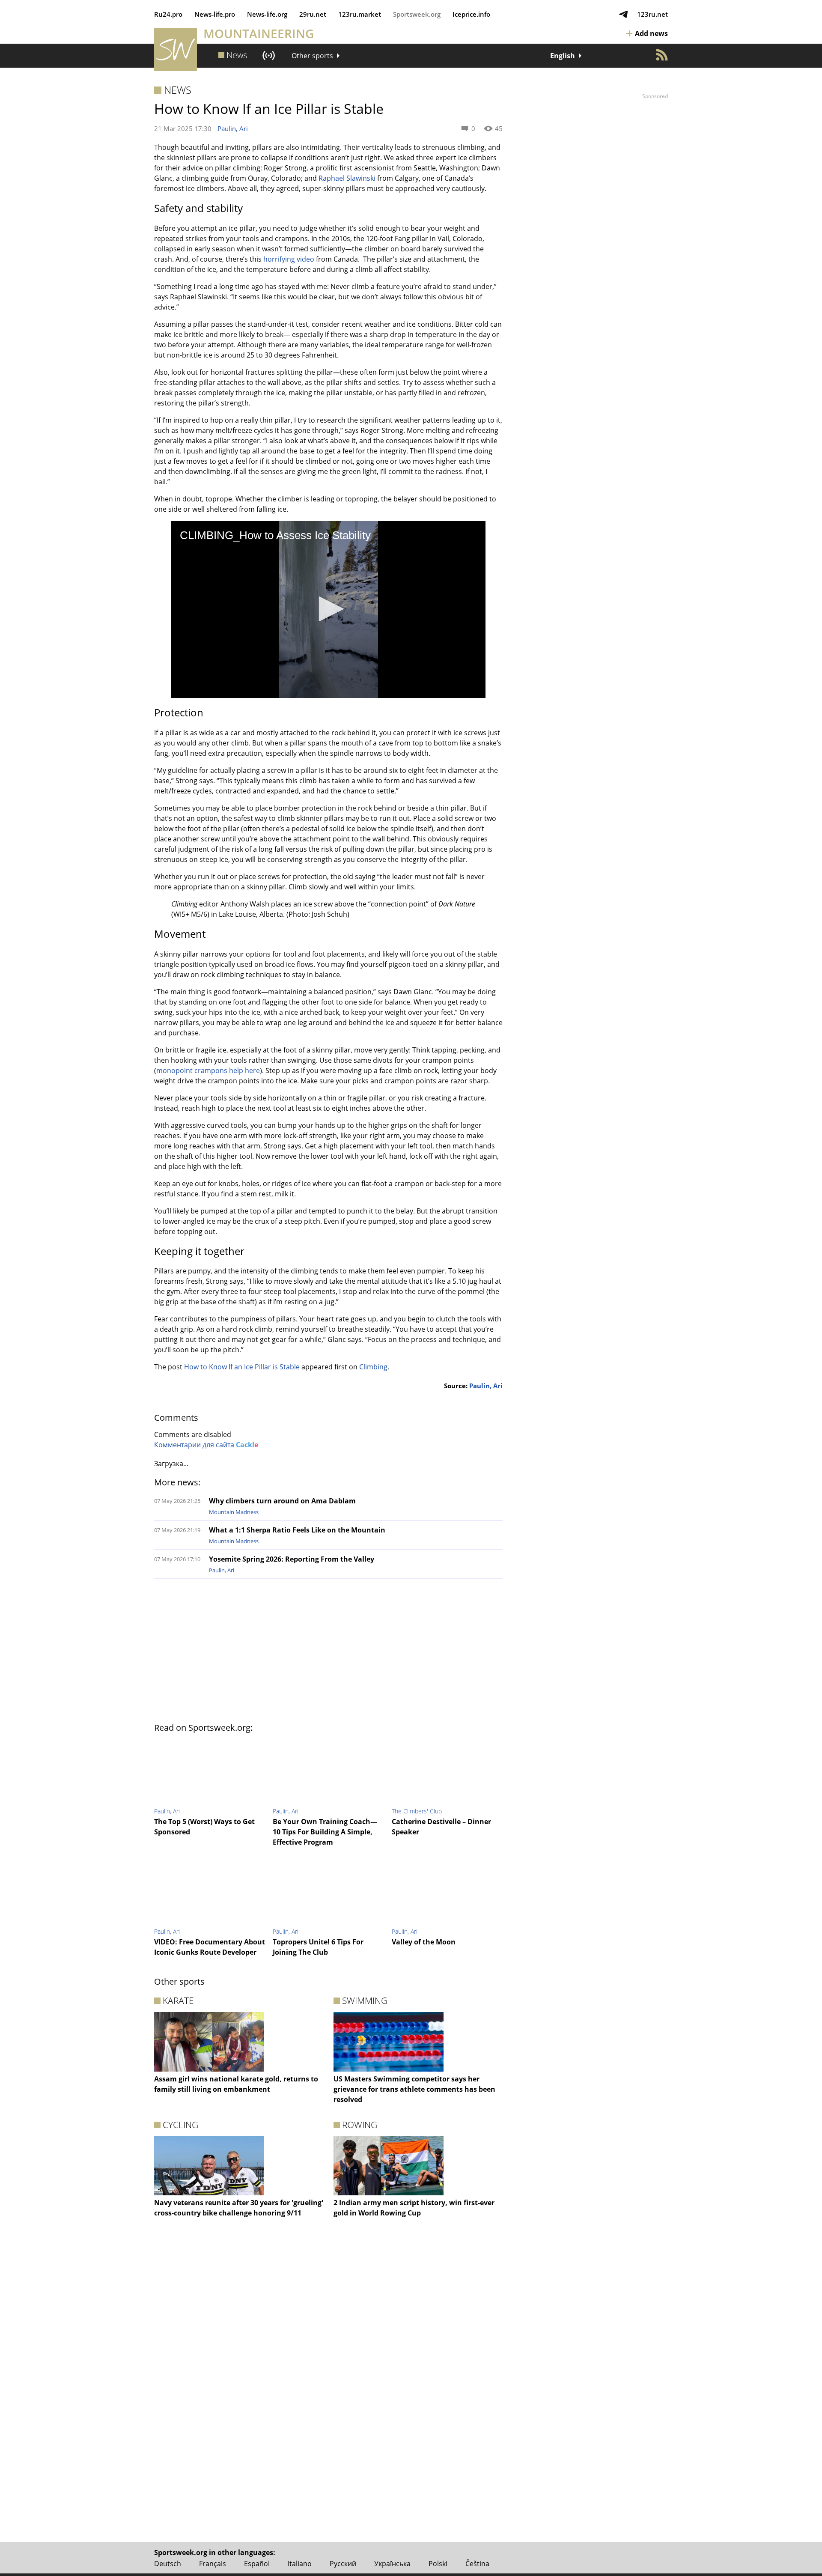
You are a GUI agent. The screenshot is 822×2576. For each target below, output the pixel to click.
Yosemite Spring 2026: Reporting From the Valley (292, 1559)
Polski (438, 2564)
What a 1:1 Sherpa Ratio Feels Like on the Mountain (297, 1530)
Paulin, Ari (233, 128)
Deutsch (168, 2564)
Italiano (300, 2564)
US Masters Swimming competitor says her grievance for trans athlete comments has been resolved (414, 2089)
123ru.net (652, 14)
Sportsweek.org (417, 14)
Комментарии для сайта (206, 1445)
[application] (328, 610)
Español (257, 2564)
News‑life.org (267, 14)
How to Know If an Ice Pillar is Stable (242, 1367)
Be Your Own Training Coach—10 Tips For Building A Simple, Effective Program (325, 1832)
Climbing (373, 1367)
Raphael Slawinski (347, 178)
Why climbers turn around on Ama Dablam (282, 1501)
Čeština (477, 2564)
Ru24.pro (168, 14)
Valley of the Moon (424, 1942)
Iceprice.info (471, 14)
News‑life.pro (215, 14)
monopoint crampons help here (208, 1070)
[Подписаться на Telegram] (623, 14)
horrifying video (289, 259)
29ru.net (313, 14)
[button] (328, 609)
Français (213, 2564)
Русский (343, 2564)
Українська (392, 2564)
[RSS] (662, 55)
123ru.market (360, 14)
